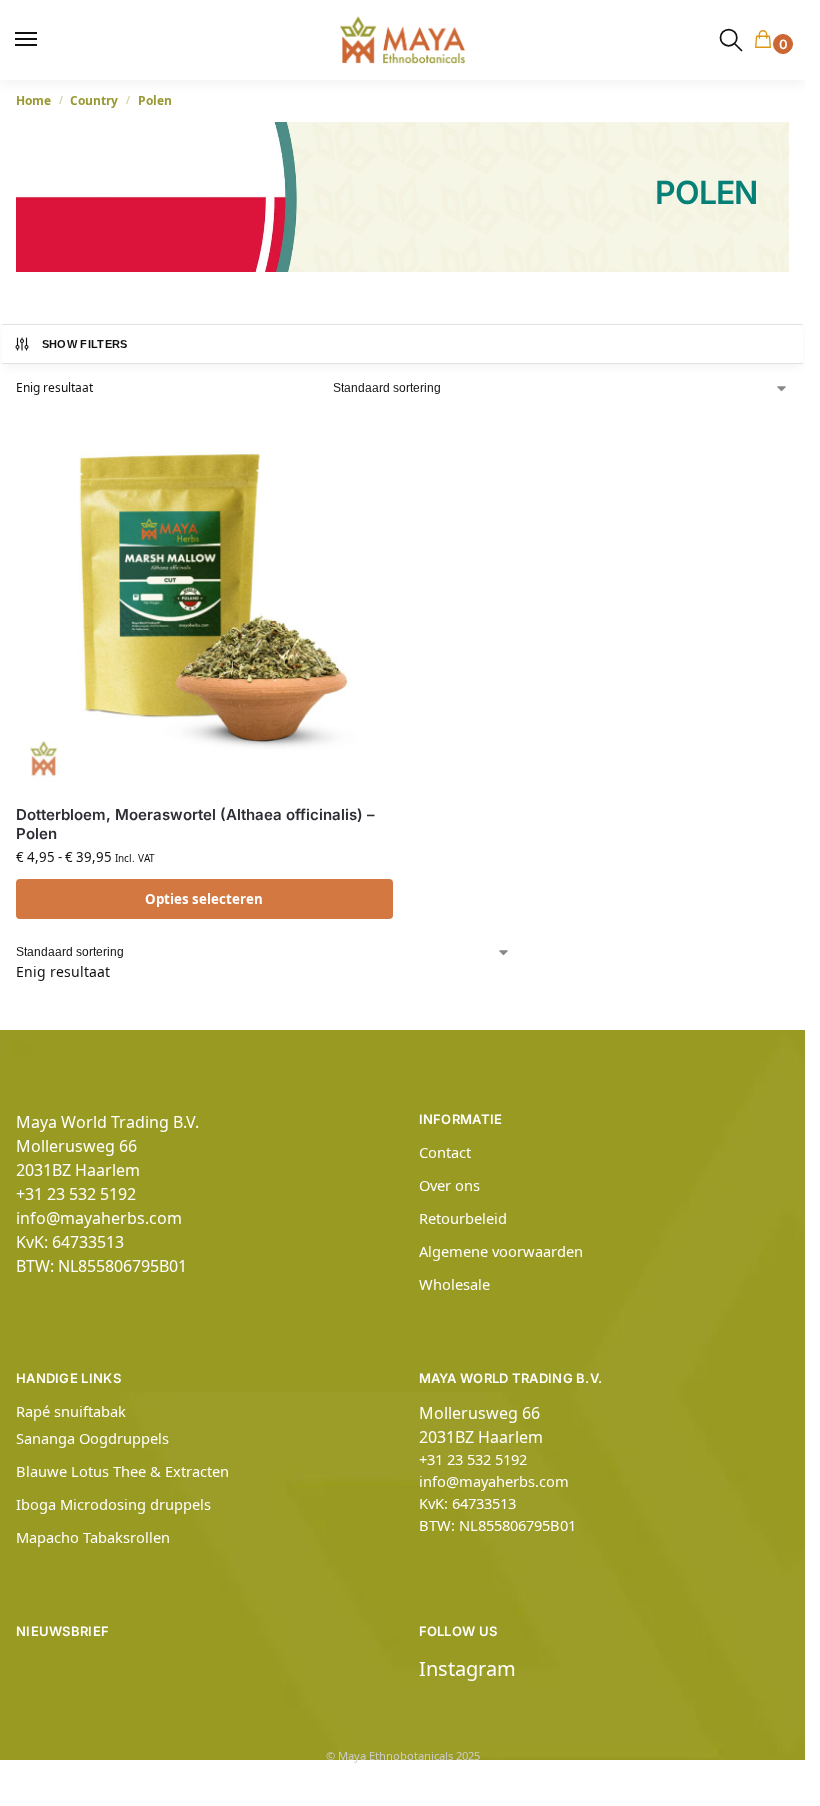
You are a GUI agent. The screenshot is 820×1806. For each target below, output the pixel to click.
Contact (445, 1152)
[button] (767, 40)
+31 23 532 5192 (76, 1194)
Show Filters (85, 344)
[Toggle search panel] (731, 40)
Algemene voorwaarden (501, 1251)
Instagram (467, 1668)
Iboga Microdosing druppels (113, 1504)
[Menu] (35, 40)
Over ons (449, 1185)
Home (33, 100)
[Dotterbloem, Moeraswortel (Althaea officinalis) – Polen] (204, 600)
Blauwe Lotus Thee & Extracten (122, 1471)
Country (94, 100)
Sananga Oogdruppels (92, 1438)
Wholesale (454, 1284)
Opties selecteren (204, 899)
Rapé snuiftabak (71, 1411)
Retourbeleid (463, 1218)
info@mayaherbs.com (99, 1218)
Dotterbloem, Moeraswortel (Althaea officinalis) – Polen (195, 824)
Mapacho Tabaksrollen (93, 1537)
